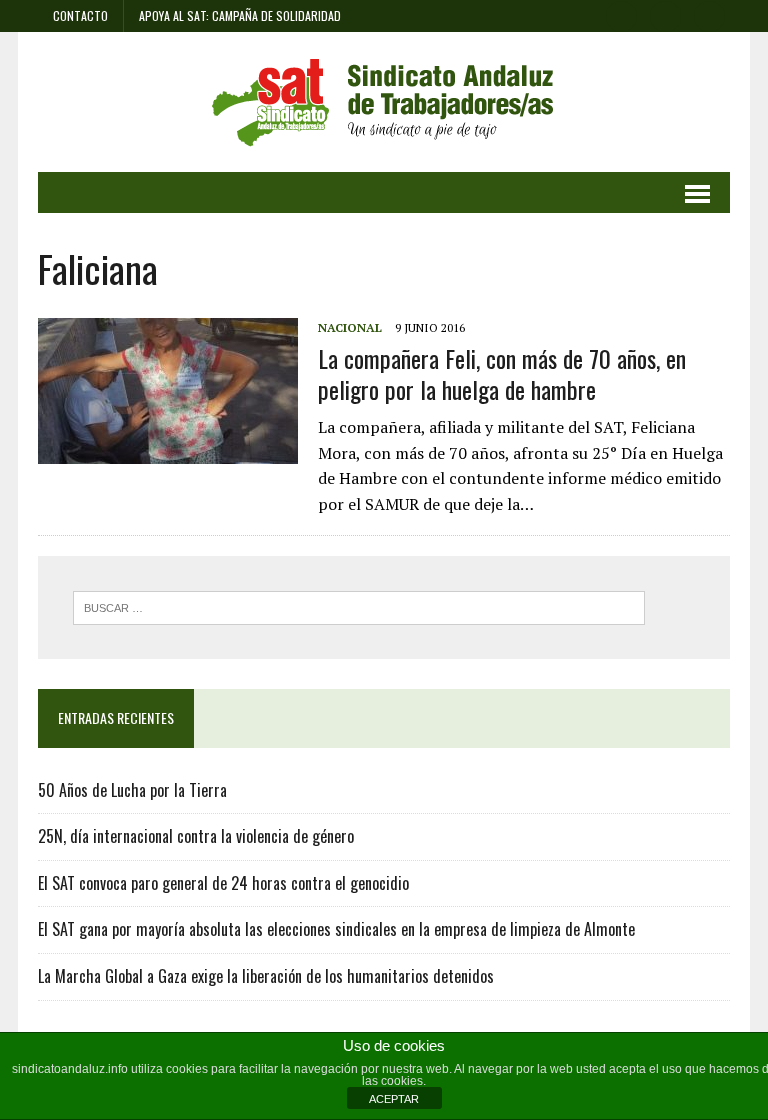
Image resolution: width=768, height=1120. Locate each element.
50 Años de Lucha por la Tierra (132, 790)
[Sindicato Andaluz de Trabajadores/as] (383, 102)
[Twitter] (666, 14)
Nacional (350, 327)
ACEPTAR (394, 1099)
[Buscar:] (359, 606)
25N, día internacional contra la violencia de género (196, 836)
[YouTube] (710, 14)
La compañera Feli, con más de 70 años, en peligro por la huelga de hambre (502, 373)
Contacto (80, 15)
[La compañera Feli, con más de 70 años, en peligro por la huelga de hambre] (168, 451)
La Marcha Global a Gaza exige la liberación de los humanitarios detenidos (266, 976)
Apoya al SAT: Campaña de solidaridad (240, 15)
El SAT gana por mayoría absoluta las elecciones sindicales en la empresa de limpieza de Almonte (336, 929)
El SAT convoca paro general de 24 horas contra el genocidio (223, 883)
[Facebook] (622, 14)
